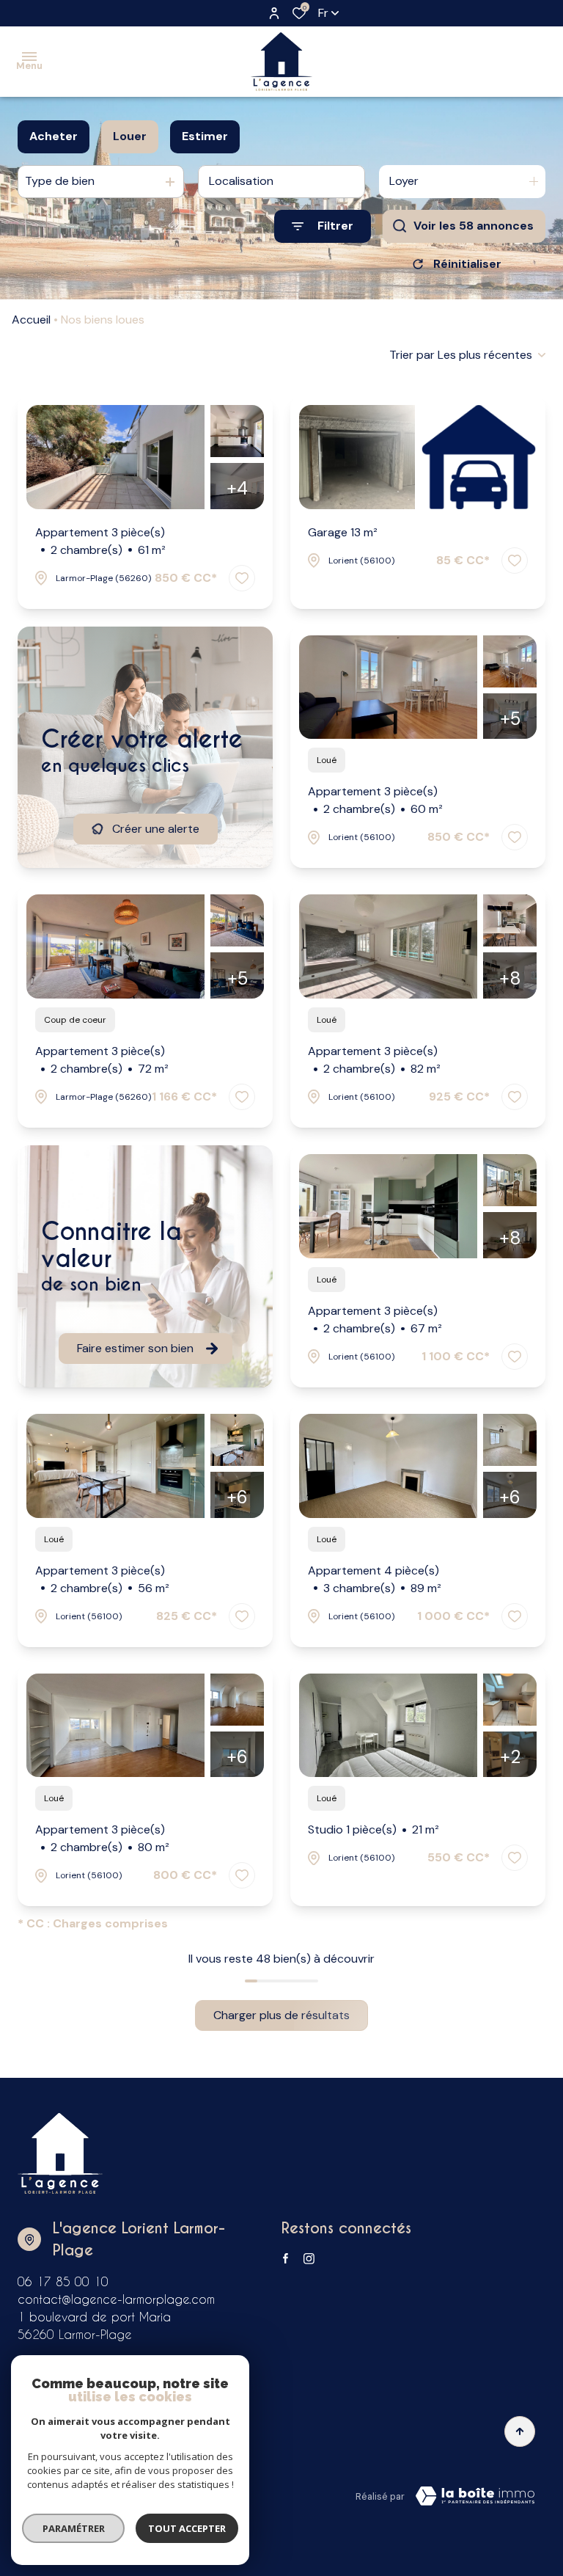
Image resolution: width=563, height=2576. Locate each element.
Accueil (31, 320)
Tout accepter (187, 2528)
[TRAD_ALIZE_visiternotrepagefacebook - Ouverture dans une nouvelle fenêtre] (286, 2258)
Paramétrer (74, 2528)
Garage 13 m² (343, 532)
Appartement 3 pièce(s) (100, 541)
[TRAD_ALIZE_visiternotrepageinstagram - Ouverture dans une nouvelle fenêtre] (309, 2259)
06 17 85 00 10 (63, 2281)
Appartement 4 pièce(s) (375, 1579)
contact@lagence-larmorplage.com (116, 2299)
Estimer (205, 136)
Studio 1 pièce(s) (374, 1829)
